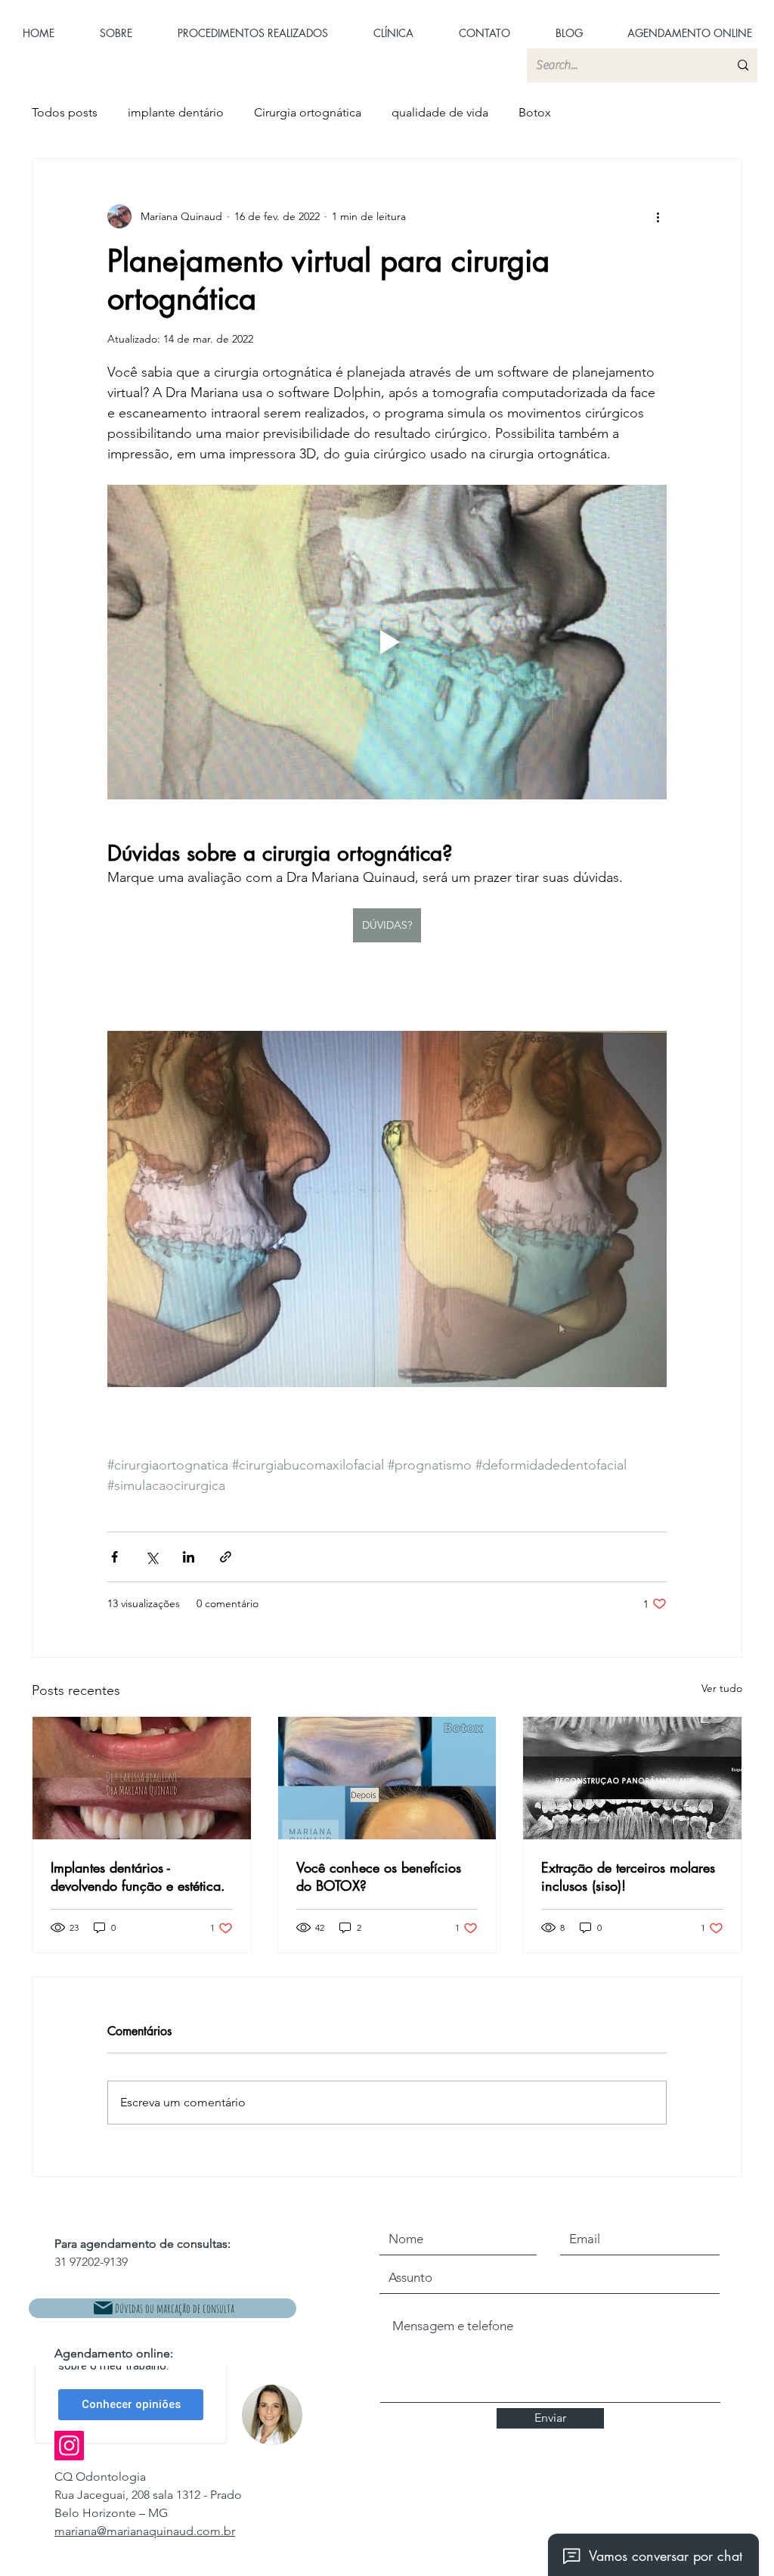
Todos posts (65, 112)
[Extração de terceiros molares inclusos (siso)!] (632, 1778)
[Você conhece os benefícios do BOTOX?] (387, 1778)
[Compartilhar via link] (226, 1557)
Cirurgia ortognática (308, 112)
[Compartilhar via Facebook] (115, 1557)
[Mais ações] (658, 216)
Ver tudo (722, 1688)
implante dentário (176, 112)
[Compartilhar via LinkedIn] (189, 1557)
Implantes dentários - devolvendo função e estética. (138, 1876)
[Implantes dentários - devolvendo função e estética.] (142, 1778)
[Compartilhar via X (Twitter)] (152, 1557)
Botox (535, 112)
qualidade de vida (440, 112)
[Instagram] (69, 2446)
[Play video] (387, 642)
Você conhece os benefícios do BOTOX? (379, 1876)
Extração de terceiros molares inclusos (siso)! (628, 1876)
